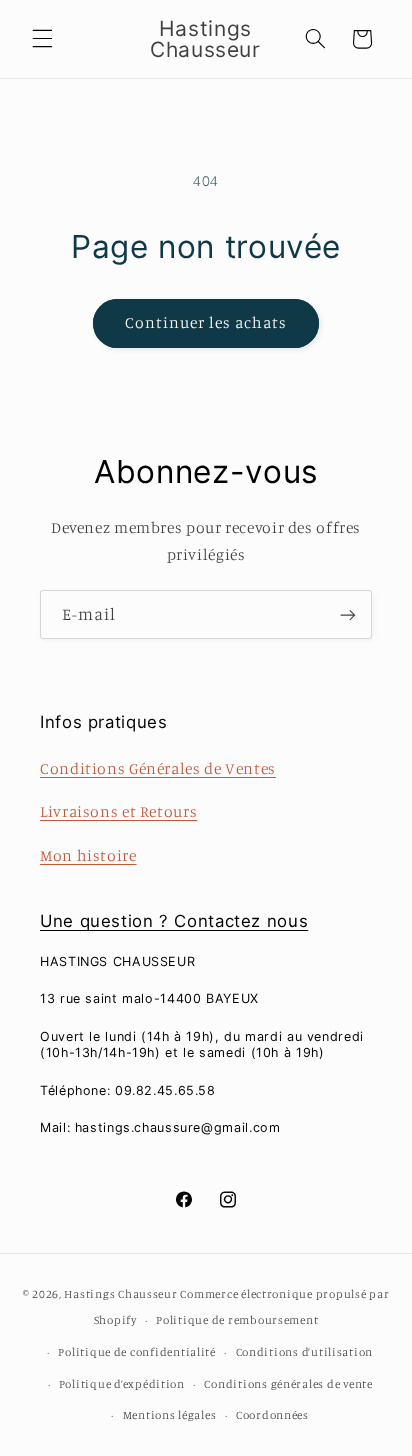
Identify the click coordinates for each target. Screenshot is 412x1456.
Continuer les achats (206, 322)
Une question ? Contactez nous (174, 921)
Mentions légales (170, 1415)
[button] (42, 39)
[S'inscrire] (348, 614)
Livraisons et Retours (118, 811)
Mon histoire (88, 855)
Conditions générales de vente (288, 1384)
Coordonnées (272, 1415)
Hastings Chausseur (120, 1294)
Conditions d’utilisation (305, 1352)
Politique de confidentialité (137, 1352)
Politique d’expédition (122, 1384)
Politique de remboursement (237, 1320)
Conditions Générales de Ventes (158, 768)
